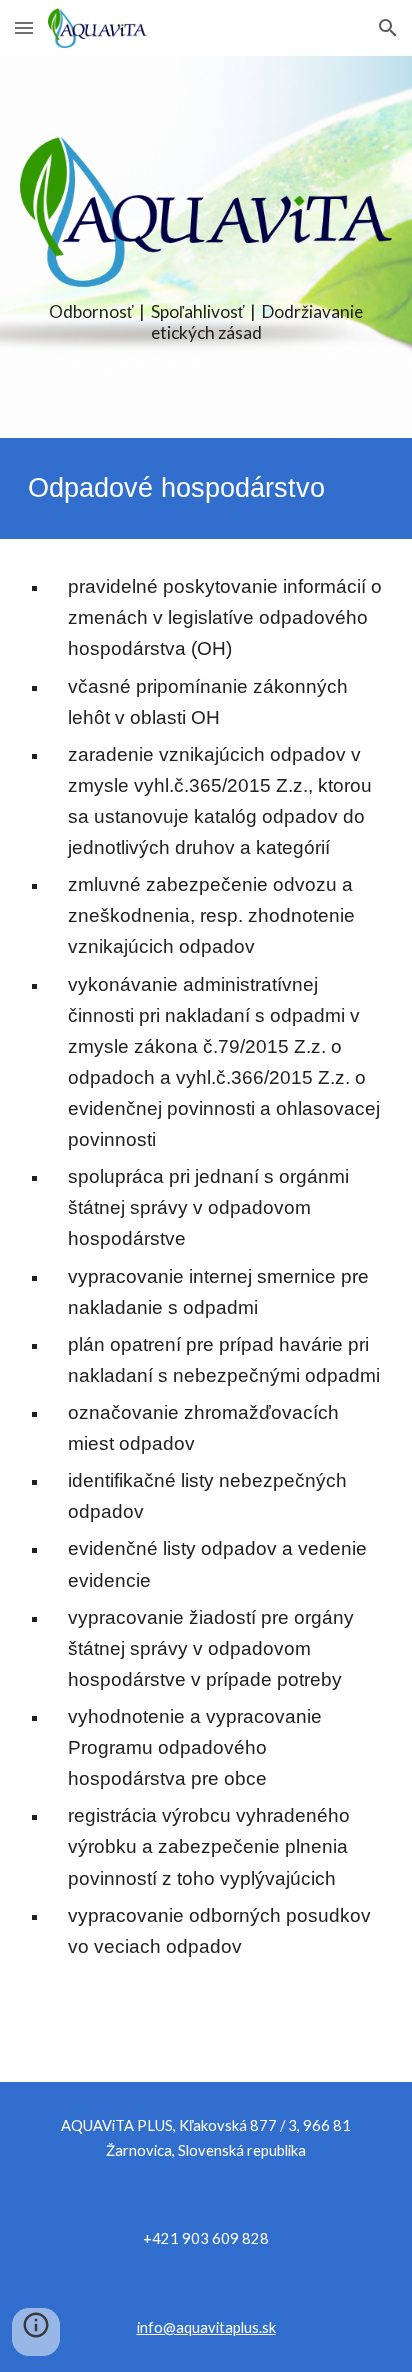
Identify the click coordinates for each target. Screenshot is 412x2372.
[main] (206, 322)
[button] (24, 27)
